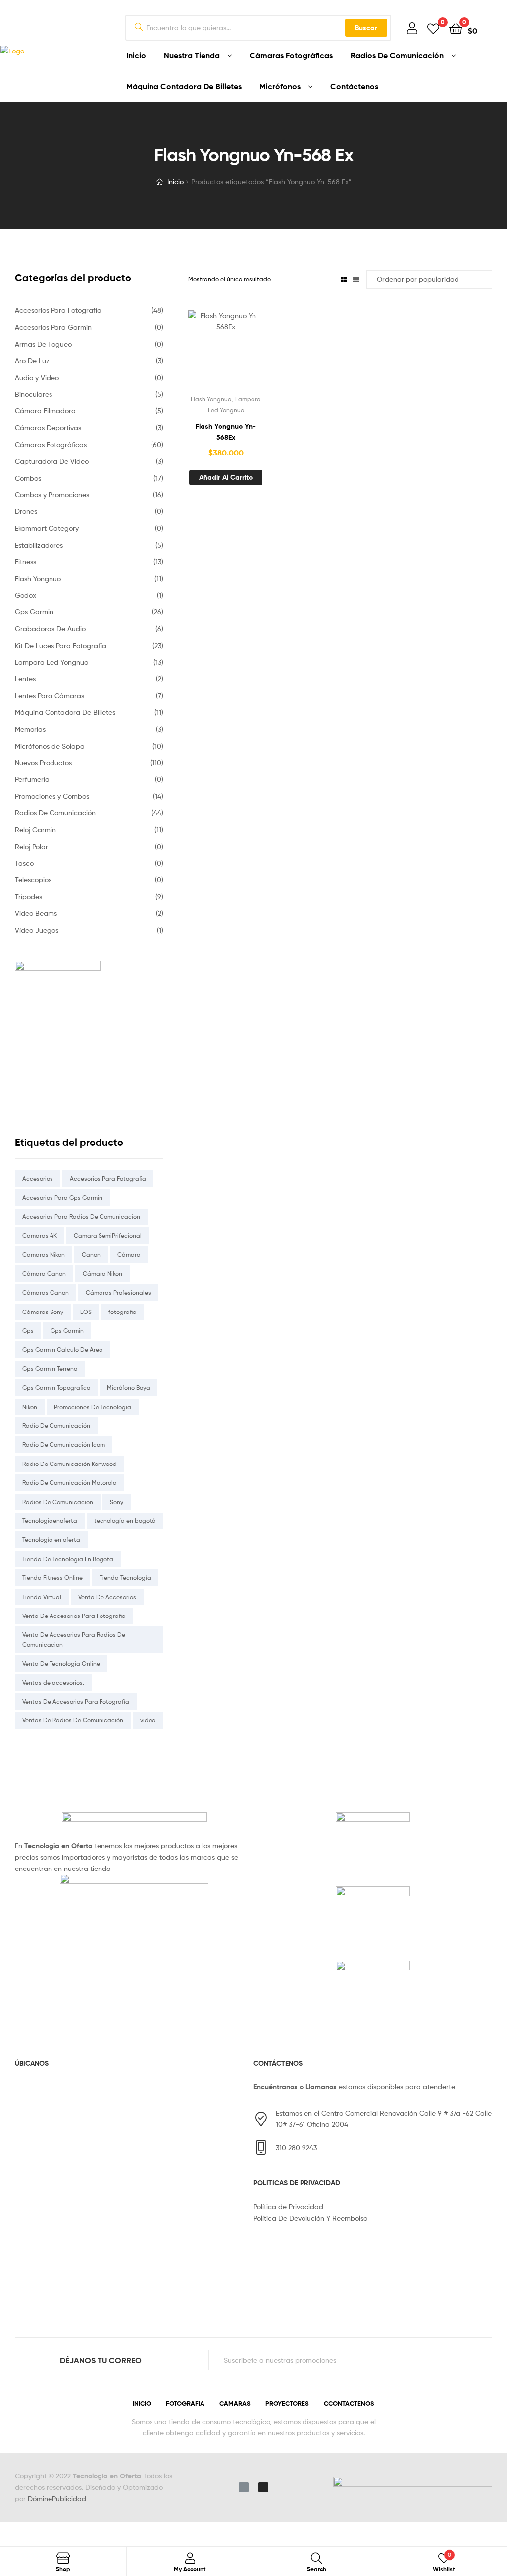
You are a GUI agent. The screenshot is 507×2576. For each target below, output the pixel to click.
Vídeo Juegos (37, 930)
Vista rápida (250, 352)
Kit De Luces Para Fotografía (61, 645)
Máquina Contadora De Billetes (184, 86)
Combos (28, 478)
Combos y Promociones (52, 494)
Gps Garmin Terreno (50, 1369)
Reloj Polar (31, 846)
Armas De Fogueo (43, 344)
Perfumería (32, 779)
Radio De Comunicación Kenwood (70, 1464)
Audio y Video (37, 378)
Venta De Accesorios (107, 1597)
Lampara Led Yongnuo (51, 662)
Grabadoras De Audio (50, 629)
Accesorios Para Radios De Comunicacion (81, 1217)
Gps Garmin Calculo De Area (63, 1349)
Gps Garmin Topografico (56, 1388)
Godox (25, 595)
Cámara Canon (44, 1274)
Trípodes (28, 896)
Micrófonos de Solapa (50, 746)
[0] (433, 28)
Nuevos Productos (43, 763)
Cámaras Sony (43, 1312)
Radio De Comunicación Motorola (70, 1483)
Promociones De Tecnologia (93, 1407)
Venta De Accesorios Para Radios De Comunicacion (74, 1639)
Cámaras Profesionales (118, 1292)
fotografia (123, 1312)
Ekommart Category (47, 528)
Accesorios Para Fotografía (58, 310)
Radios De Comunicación (397, 55)
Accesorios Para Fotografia (108, 1179)
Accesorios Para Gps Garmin (62, 1197)
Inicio (136, 55)
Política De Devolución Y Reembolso (310, 2218)
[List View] (356, 279)
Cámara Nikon (102, 1274)
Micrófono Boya (128, 1388)
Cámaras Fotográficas (291, 55)
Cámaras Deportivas (48, 428)
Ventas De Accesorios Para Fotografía (76, 1701)
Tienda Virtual (42, 1597)
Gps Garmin (34, 612)
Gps (28, 1331)
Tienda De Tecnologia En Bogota (68, 1559)
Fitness (25, 562)
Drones (26, 511)
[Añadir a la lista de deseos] (202, 352)
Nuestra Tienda (192, 55)
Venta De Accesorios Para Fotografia (74, 1616)
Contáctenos (354, 86)
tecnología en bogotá (125, 1521)
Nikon (30, 1407)
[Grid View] (344, 279)
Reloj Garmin (35, 830)
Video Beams (36, 913)
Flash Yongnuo (211, 399)
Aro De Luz (32, 361)
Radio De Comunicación (56, 1426)
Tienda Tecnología (125, 1578)
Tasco (24, 863)
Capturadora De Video (52, 461)
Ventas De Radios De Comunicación (73, 1720)
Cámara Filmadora (45, 411)
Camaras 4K (40, 1236)
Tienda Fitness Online (52, 1578)
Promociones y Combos (52, 796)
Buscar (366, 28)
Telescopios (33, 880)
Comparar (226, 352)
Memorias (30, 729)
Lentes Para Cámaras (50, 695)
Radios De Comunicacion (58, 1502)
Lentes (25, 679)
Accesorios (38, 1179)
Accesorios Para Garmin (53, 327)
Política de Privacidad (288, 2206)
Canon (91, 1254)
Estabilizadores (39, 545)
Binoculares (33, 394)
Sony (117, 1502)
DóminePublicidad (57, 2499)
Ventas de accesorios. (53, 1683)
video (148, 1720)
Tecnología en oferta (51, 1540)
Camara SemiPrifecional (108, 1236)
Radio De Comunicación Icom (64, 1444)
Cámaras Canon (46, 1292)
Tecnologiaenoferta (50, 1521)
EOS (86, 1312)
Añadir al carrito (226, 477)
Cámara (129, 1254)
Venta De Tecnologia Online (61, 1663)
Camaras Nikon (44, 1254)
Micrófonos (280, 86)
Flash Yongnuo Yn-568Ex (226, 432)
